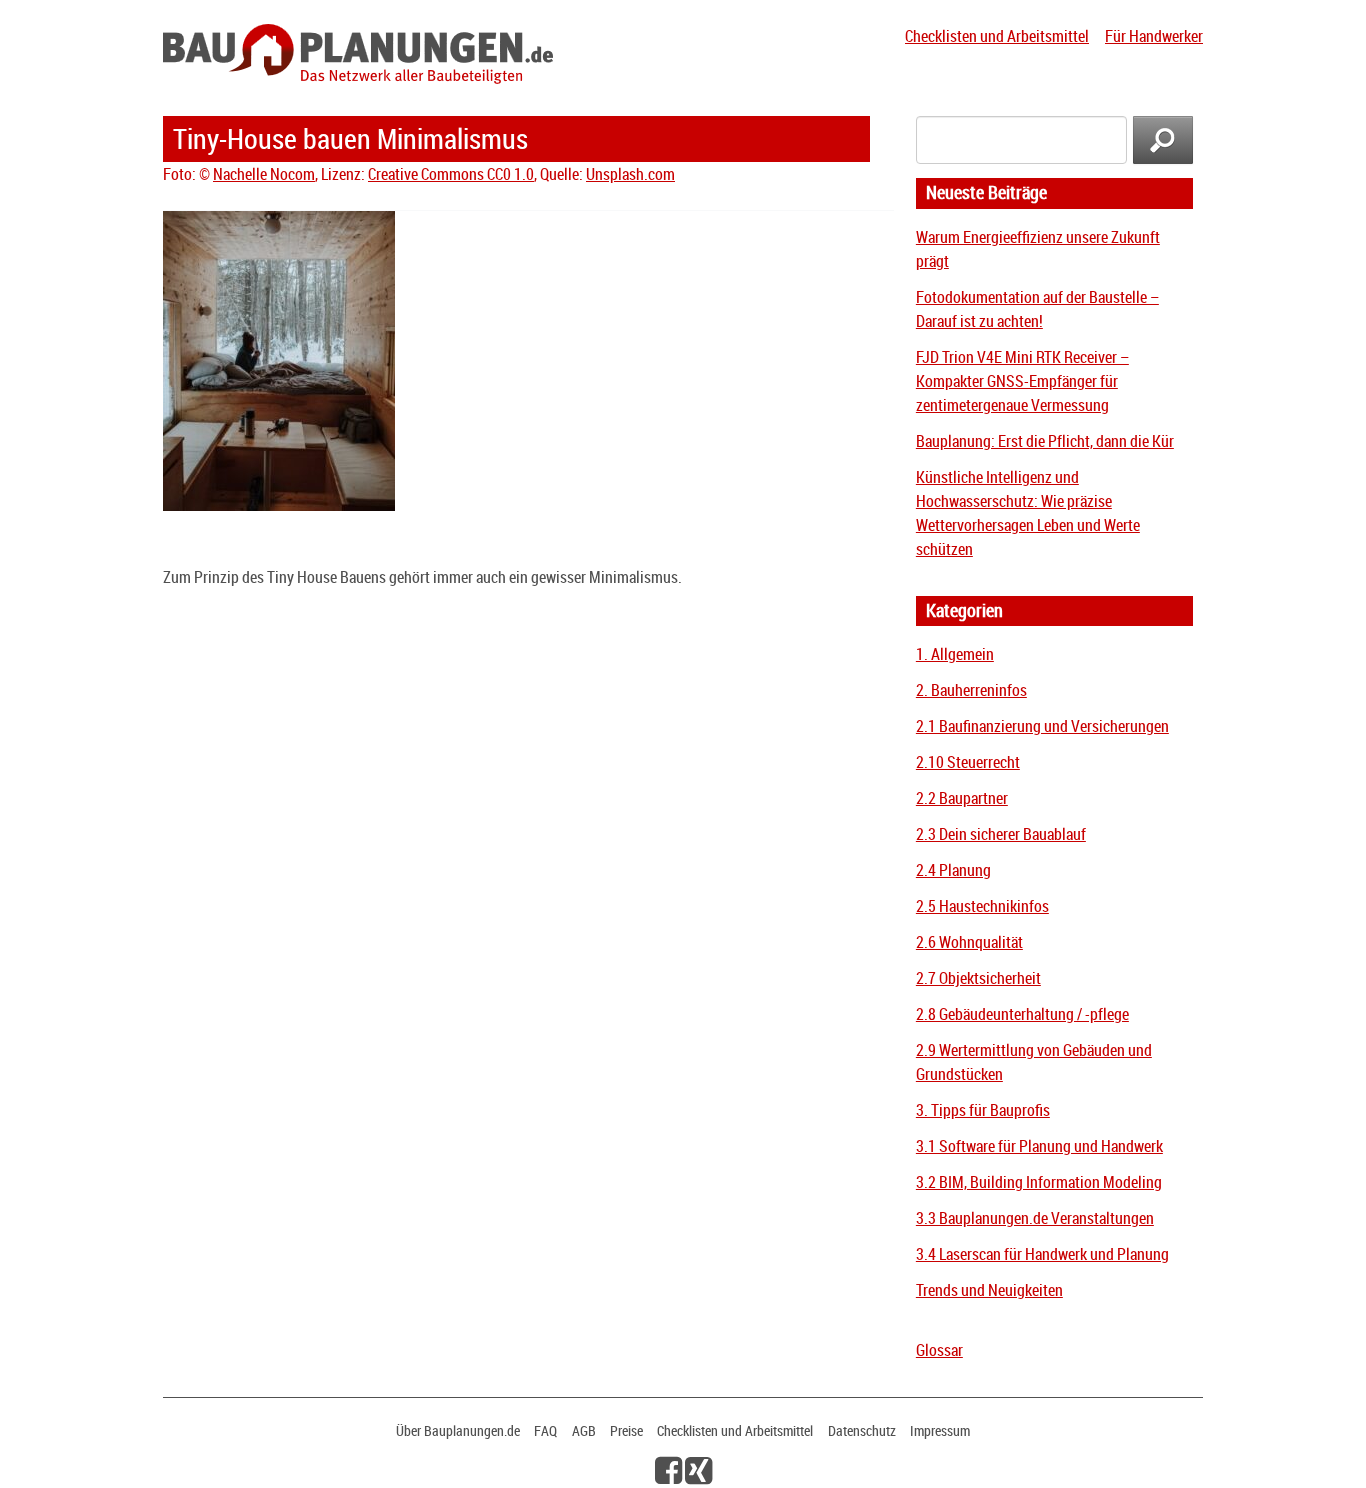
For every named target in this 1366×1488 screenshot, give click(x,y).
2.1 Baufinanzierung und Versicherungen (1042, 726)
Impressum (940, 1430)
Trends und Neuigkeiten (989, 1290)
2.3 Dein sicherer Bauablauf (1001, 834)
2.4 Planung (953, 870)
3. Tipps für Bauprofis (983, 1110)
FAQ (545, 1430)
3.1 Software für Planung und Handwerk (1039, 1146)
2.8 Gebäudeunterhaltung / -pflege (1022, 1014)
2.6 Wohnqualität (969, 942)
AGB (584, 1430)
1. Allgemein (955, 654)
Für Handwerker (1154, 36)
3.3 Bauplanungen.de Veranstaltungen (1035, 1218)
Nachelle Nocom (264, 174)
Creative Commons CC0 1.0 (451, 174)
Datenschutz (862, 1430)
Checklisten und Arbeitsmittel (997, 36)
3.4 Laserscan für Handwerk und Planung (1042, 1254)
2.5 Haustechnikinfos (982, 906)
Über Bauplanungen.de (458, 1430)
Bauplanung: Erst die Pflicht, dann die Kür (1045, 441)
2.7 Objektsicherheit (978, 978)
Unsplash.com (630, 174)
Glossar (939, 1350)
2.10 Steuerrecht (968, 762)
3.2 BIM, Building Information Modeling (1039, 1182)
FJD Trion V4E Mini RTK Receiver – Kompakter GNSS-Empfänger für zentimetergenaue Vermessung (1022, 381)
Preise (626, 1430)
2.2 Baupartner (962, 798)
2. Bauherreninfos (971, 690)
